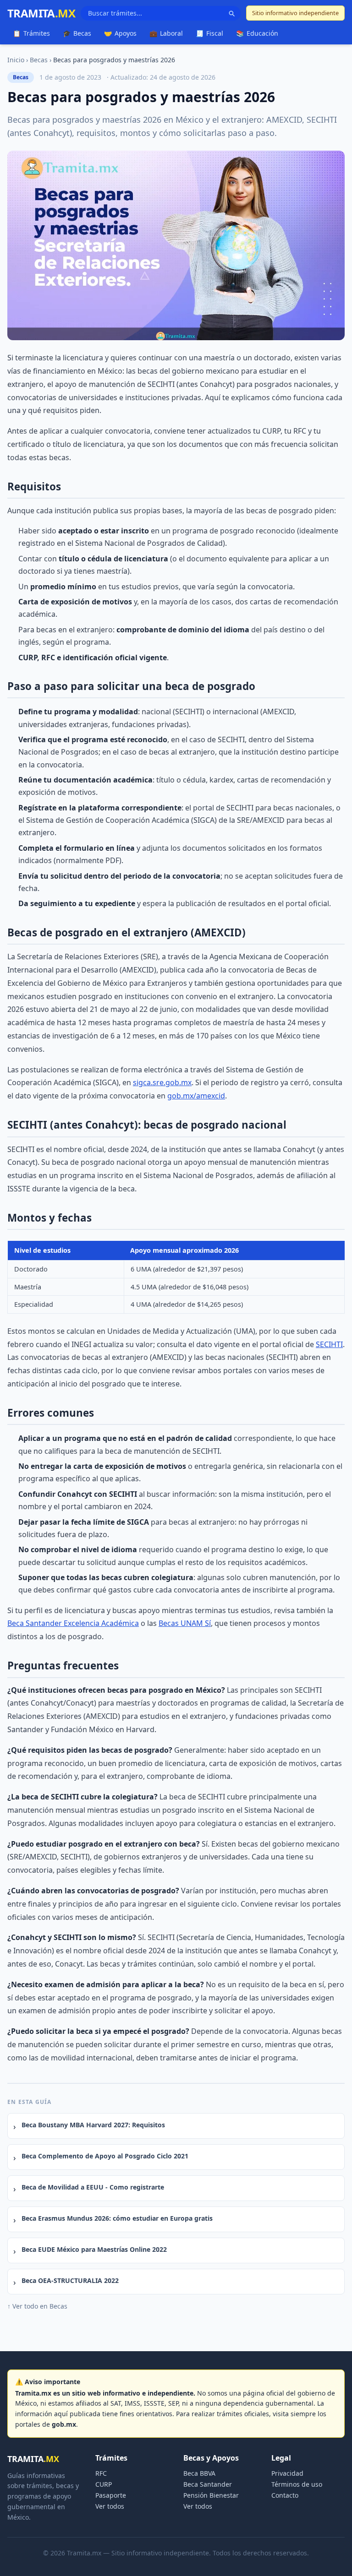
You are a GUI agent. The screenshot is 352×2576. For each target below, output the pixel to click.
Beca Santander (208, 2484)
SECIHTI (329, 1344)
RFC (101, 2473)
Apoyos (120, 33)
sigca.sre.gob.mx (162, 1082)
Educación (257, 33)
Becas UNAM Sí (185, 1623)
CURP (104, 2484)
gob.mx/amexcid (196, 1096)
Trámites (31, 33)
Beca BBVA (199, 2473)
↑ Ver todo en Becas (37, 2306)
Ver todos (110, 2506)
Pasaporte (111, 2495)
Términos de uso (297, 2484)
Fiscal (209, 33)
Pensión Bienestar (211, 2495)
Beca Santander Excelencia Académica (73, 1623)
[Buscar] (231, 13)
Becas (77, 33)
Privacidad (287, 2473)
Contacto (285, 2495)
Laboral (166, 33)
